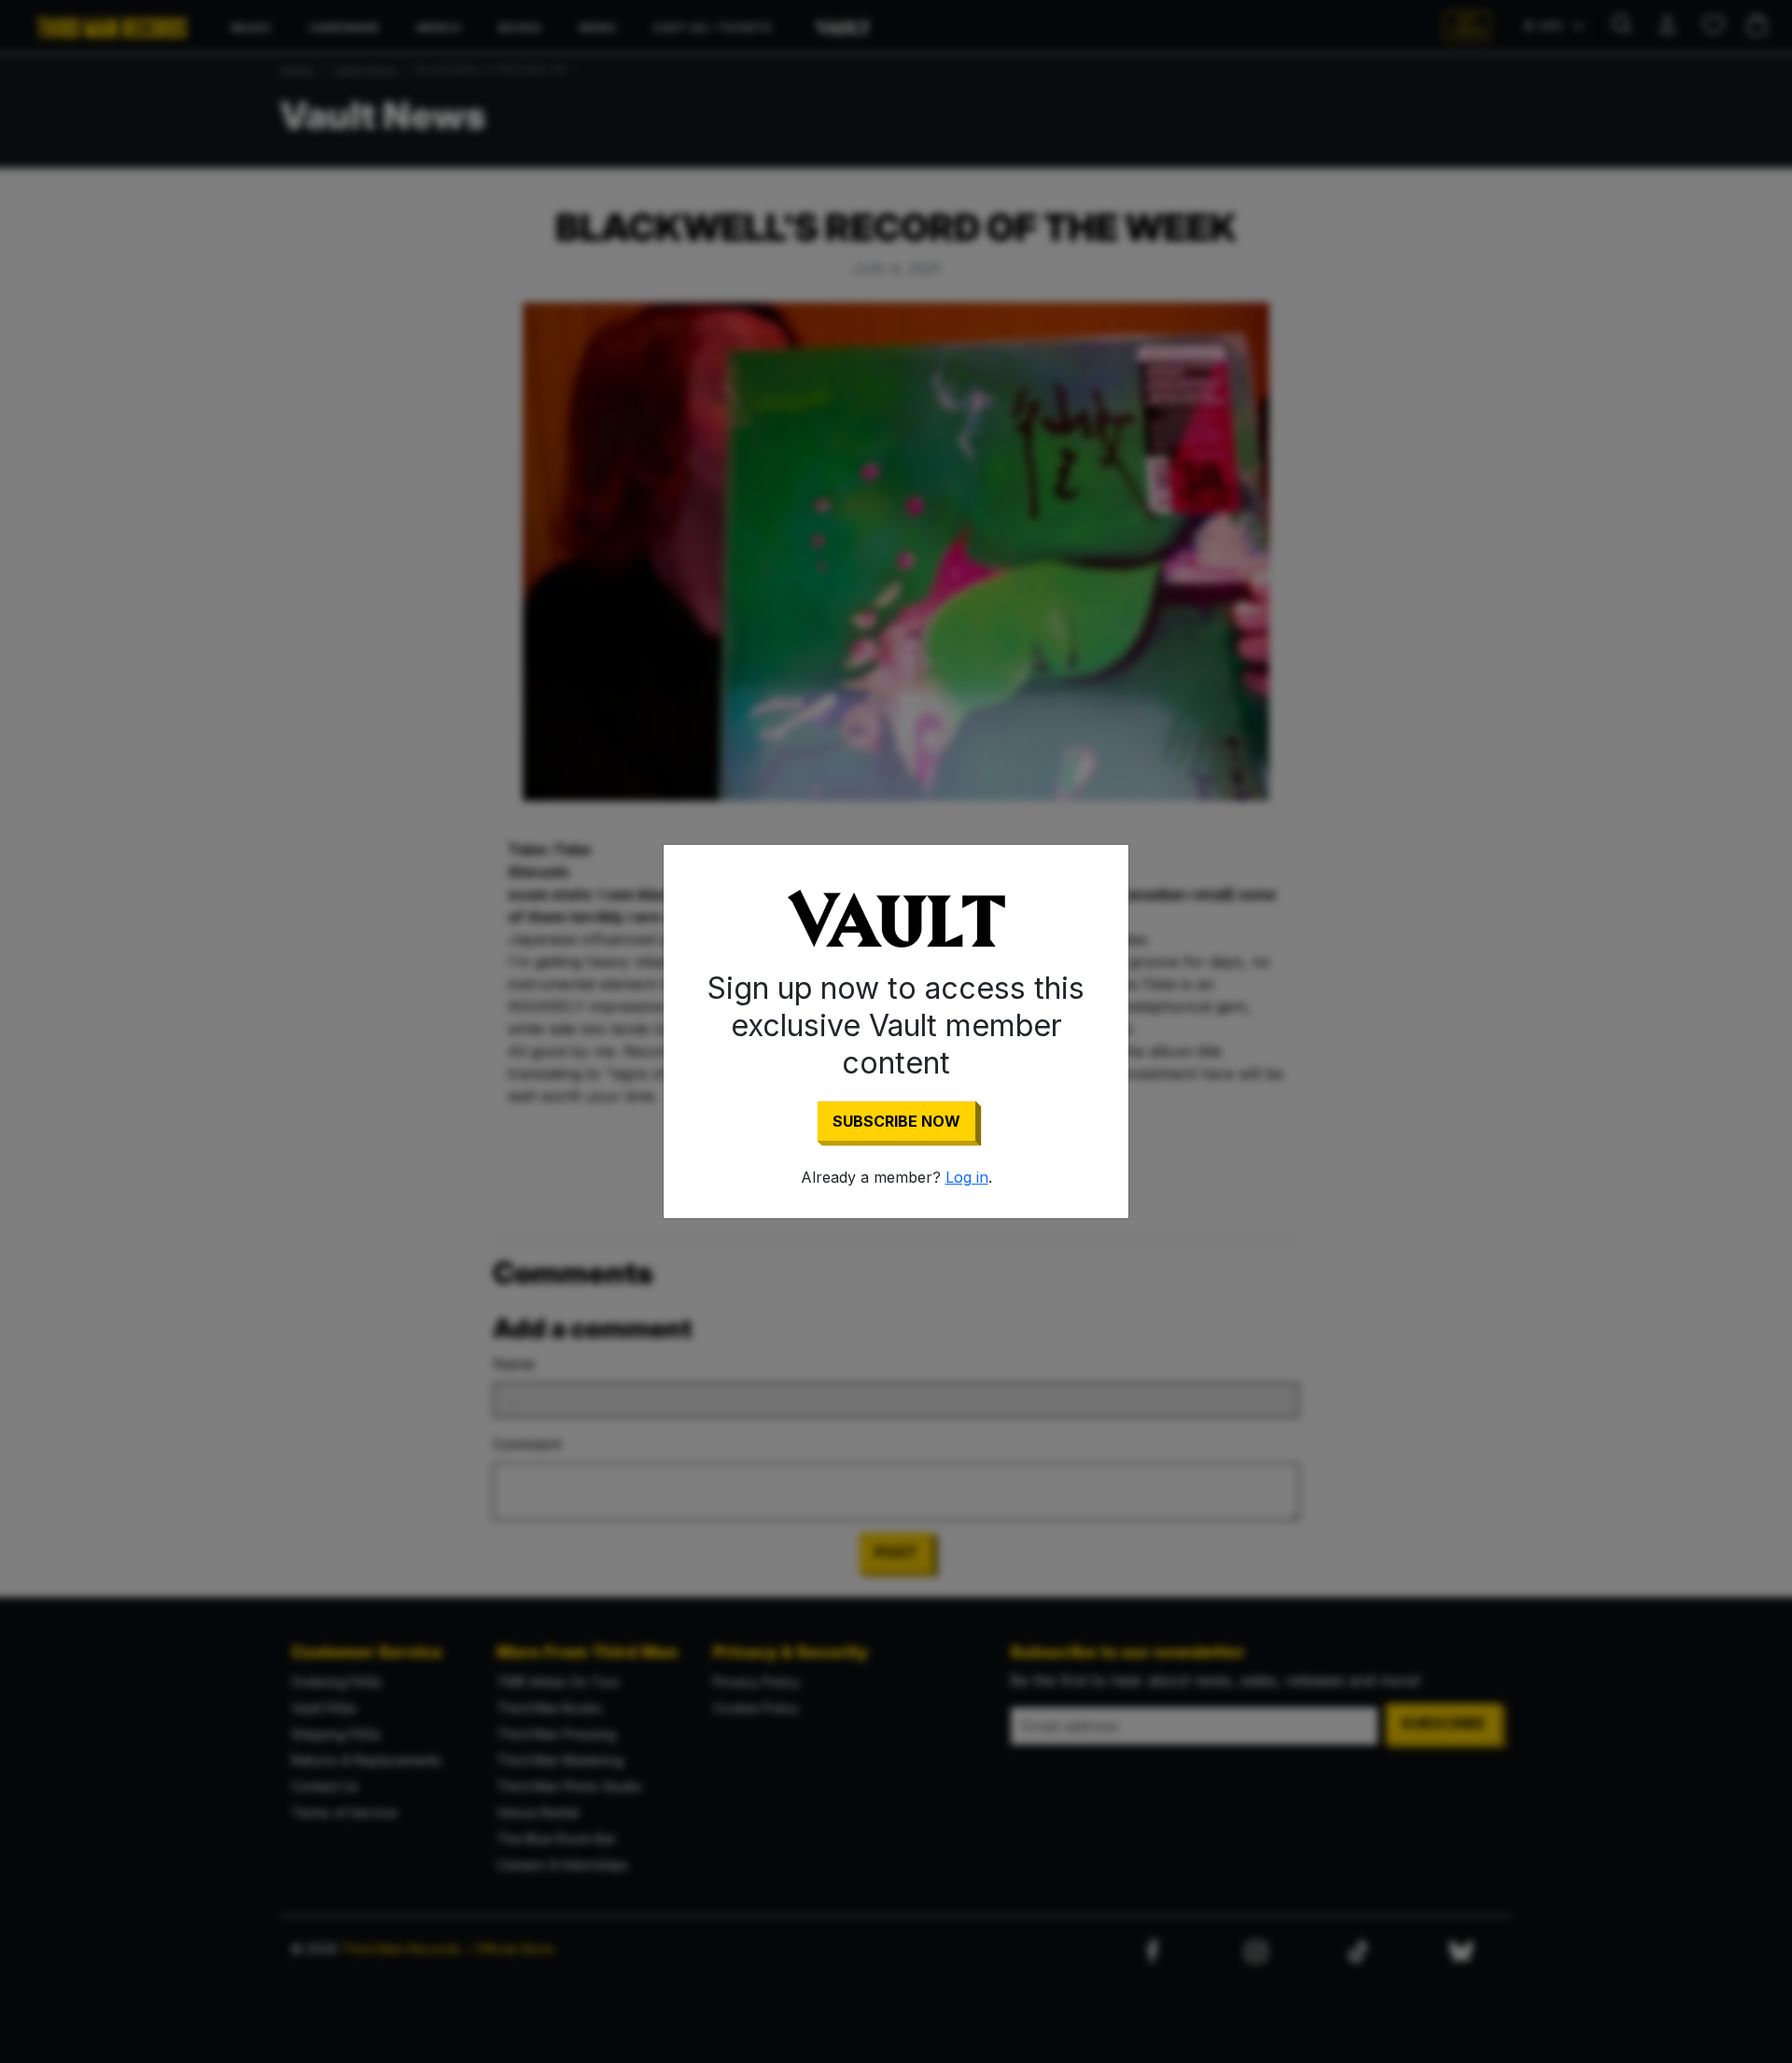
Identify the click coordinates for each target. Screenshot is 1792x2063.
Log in (967, 1177)
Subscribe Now (896, 1121)
